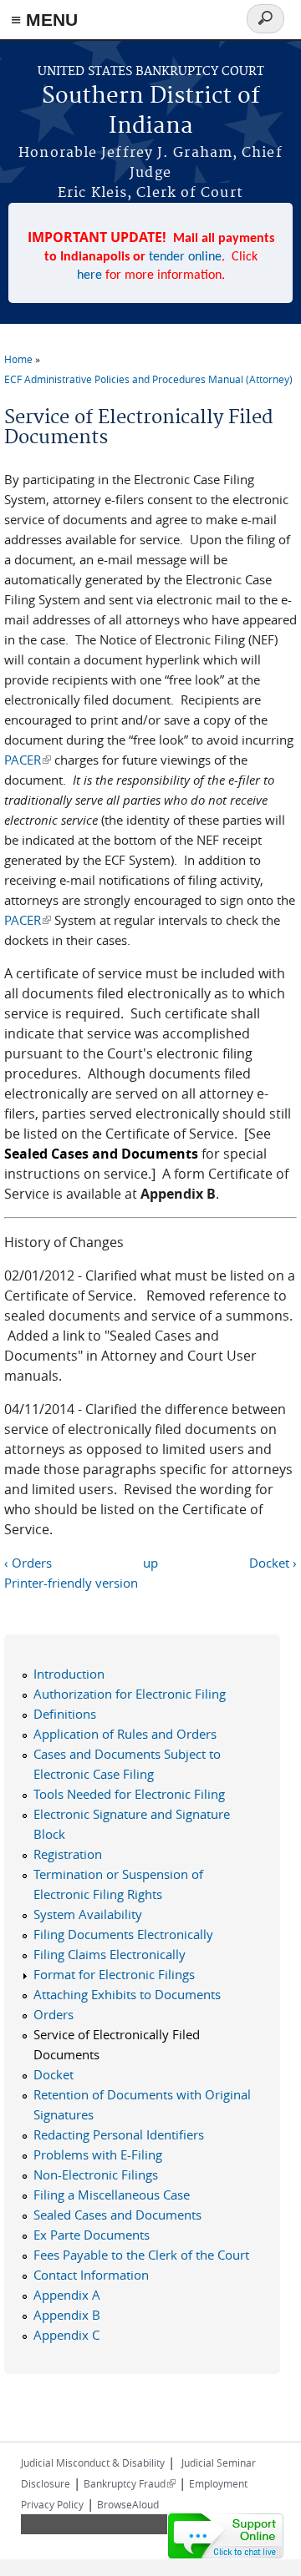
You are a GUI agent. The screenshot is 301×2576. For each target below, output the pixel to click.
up (150, 1563)
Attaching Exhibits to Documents (127, 1994)
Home (18, 359)
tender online (185, 257)
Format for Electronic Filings (114, 1974)
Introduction (69, 1674)
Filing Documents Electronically (123, 1934)
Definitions (65, 1714)
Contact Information (91, 2275)
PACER (28, 760)
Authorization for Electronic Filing (130, 1694)
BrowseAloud (128, 2504)
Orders (54, 2014)
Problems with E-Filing (98, 2154)
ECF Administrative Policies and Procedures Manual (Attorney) (148, 379)
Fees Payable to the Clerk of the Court (141, 2255)
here (89, 275)
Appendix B (67, 2315)
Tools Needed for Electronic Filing (129, 1794)
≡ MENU (44, 20)
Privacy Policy (52, 2504)
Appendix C (66, 2335)
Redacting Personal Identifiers (119, 2134)
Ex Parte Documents (92, 2235)
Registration (68, 1854)
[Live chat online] (226, 2536)
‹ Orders (28, 1563)
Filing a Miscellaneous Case (112, 2195)
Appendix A (67, 2295)
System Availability (88, 1914)
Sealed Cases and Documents (117, 2215)
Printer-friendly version (71, 1583)
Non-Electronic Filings (96, 2174)
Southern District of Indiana (151, 111)
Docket (54, 2074)
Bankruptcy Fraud (130, 2483)
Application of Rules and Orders (125, 1734)
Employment (218, 2483)
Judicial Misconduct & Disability (93, 2462)
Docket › (273, 1563)
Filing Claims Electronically (110, 1954)
